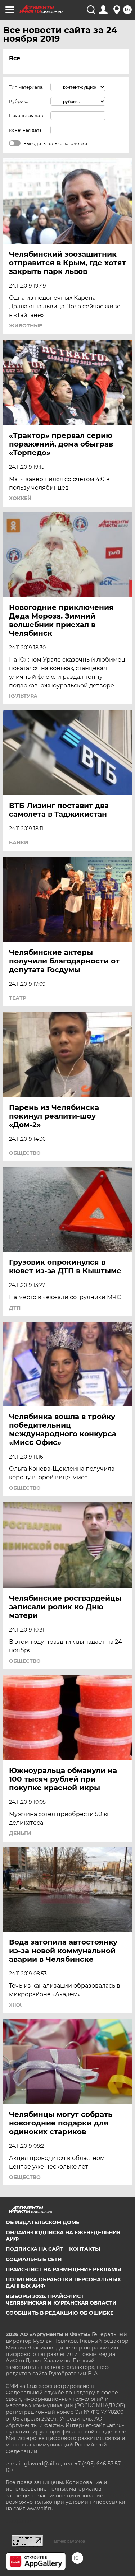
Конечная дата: (26, 130)
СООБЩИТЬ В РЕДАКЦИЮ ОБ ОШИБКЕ (60, 2313)
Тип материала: (26, 87)
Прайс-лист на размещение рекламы (63, 2269)
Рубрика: (19, 101)
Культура (23, 696)
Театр (18, 998)
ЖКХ (15, 2005)
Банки (19, 843)
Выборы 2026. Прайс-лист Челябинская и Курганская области (61, 2300)
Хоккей (20, 498)
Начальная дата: (27, 116)
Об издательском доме (42, 2222)
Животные (26, 326)
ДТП (15, 1308)
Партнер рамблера (68, 2541)
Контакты (85, 2249)
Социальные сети (34, 2259)
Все (15, 58)
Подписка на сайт (35, 2249)
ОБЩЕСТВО (25, 1153)
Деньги (20, 1833)
